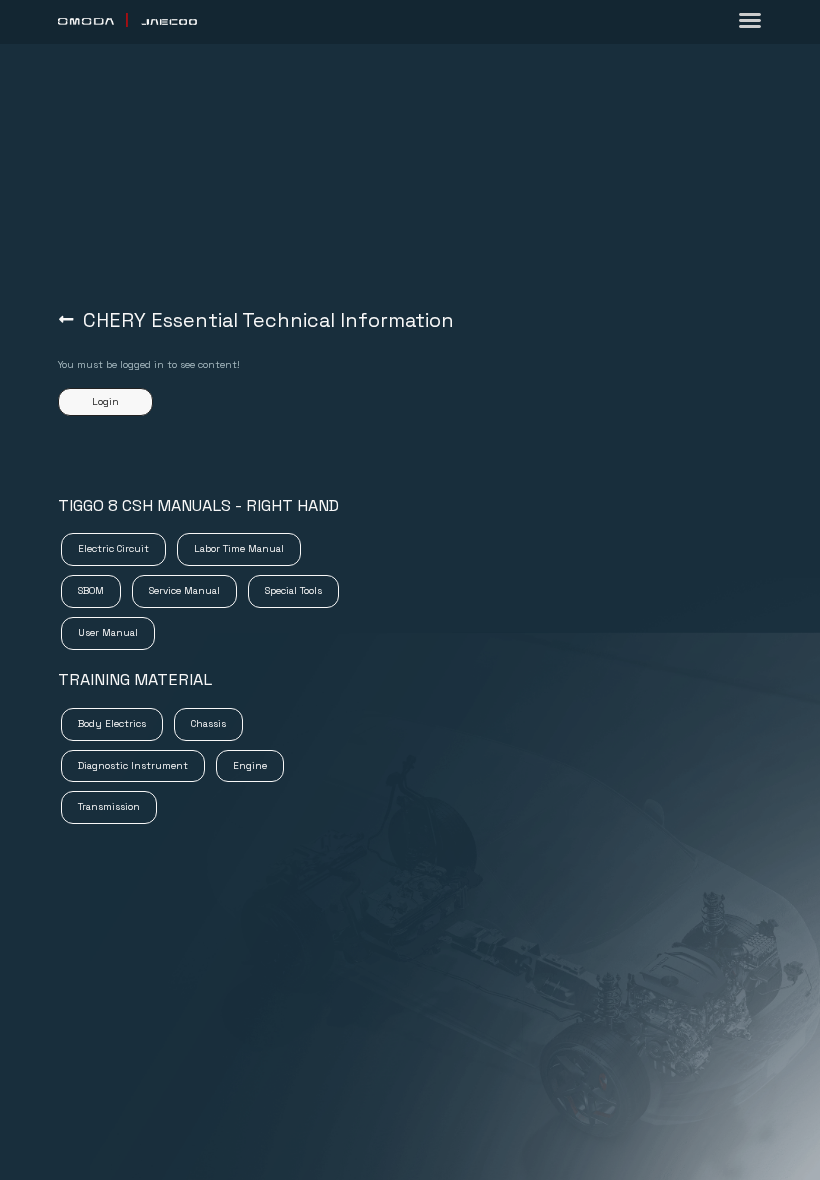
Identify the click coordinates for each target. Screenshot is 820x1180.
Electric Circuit (113, 544)
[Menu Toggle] (750, 20)
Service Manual (184, 586)
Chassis (208, 719)
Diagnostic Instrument (133, 761)
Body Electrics (112, 719)
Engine (250, 761)
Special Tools (294, 586)
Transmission (109, 802)
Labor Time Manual (239, 544)
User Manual (108, 628)
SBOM (92, 586)
